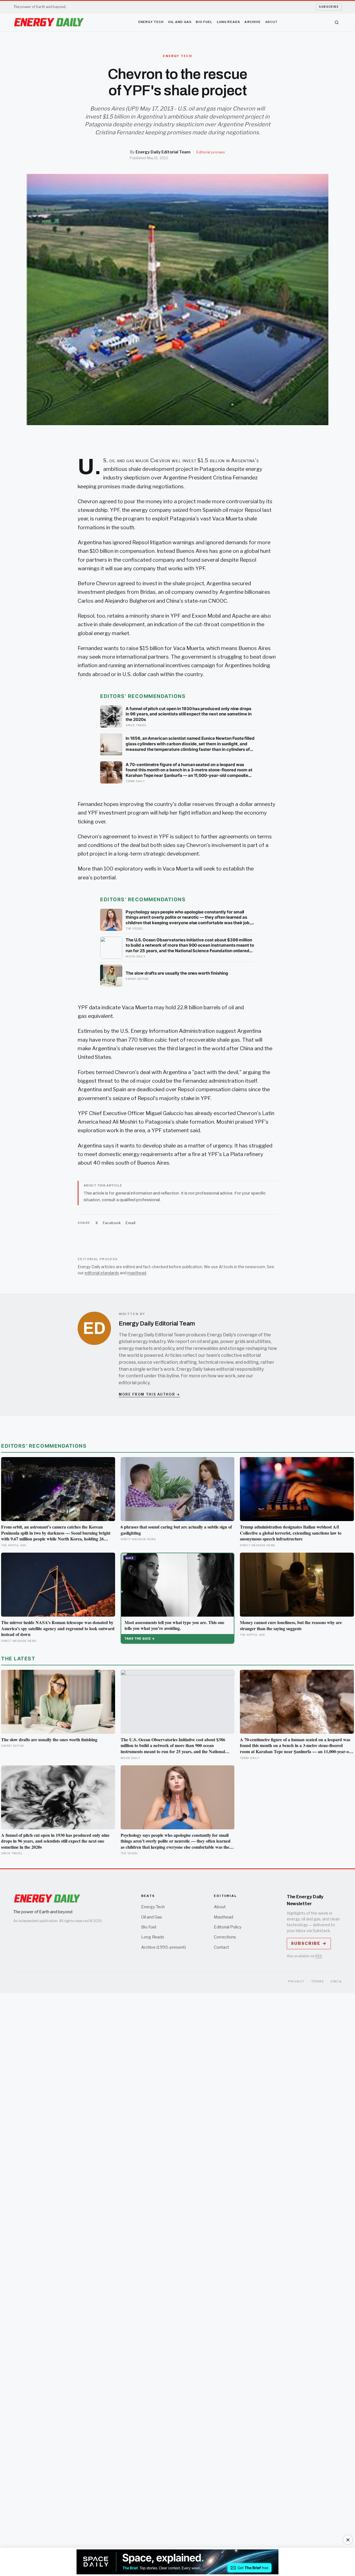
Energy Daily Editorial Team (163, 152)
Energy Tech (151, 22)
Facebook (112, 1223)
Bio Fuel (204, 22)
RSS (319, 1956)
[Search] (337, 22)
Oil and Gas (180, 22)
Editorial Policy (228, 1927)
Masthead (224, 1917)
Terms (318, 1981)
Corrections (225, 1937)
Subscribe (329, 7)
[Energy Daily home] (49, 22)
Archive (253, 22)
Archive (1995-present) (163, 1947)
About (272, 22)
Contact (221, 1947)
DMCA (336, 1981)
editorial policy (134, 1383)
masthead (137, 1273)
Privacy (296, 1981)
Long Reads (229, 22)
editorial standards (102, 1273)
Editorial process (211, 152)
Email (131, 1223)
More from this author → (149, 1394)
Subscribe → (309, 1943)
